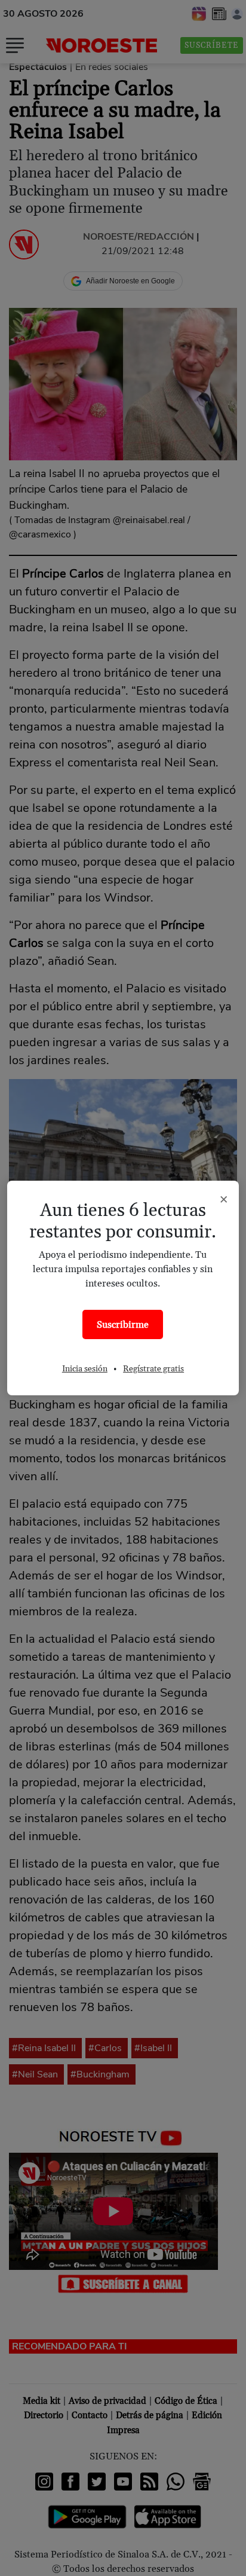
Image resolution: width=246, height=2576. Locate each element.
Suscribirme (123, 1325)
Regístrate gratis (153, 1369)
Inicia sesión (85, 1369)
